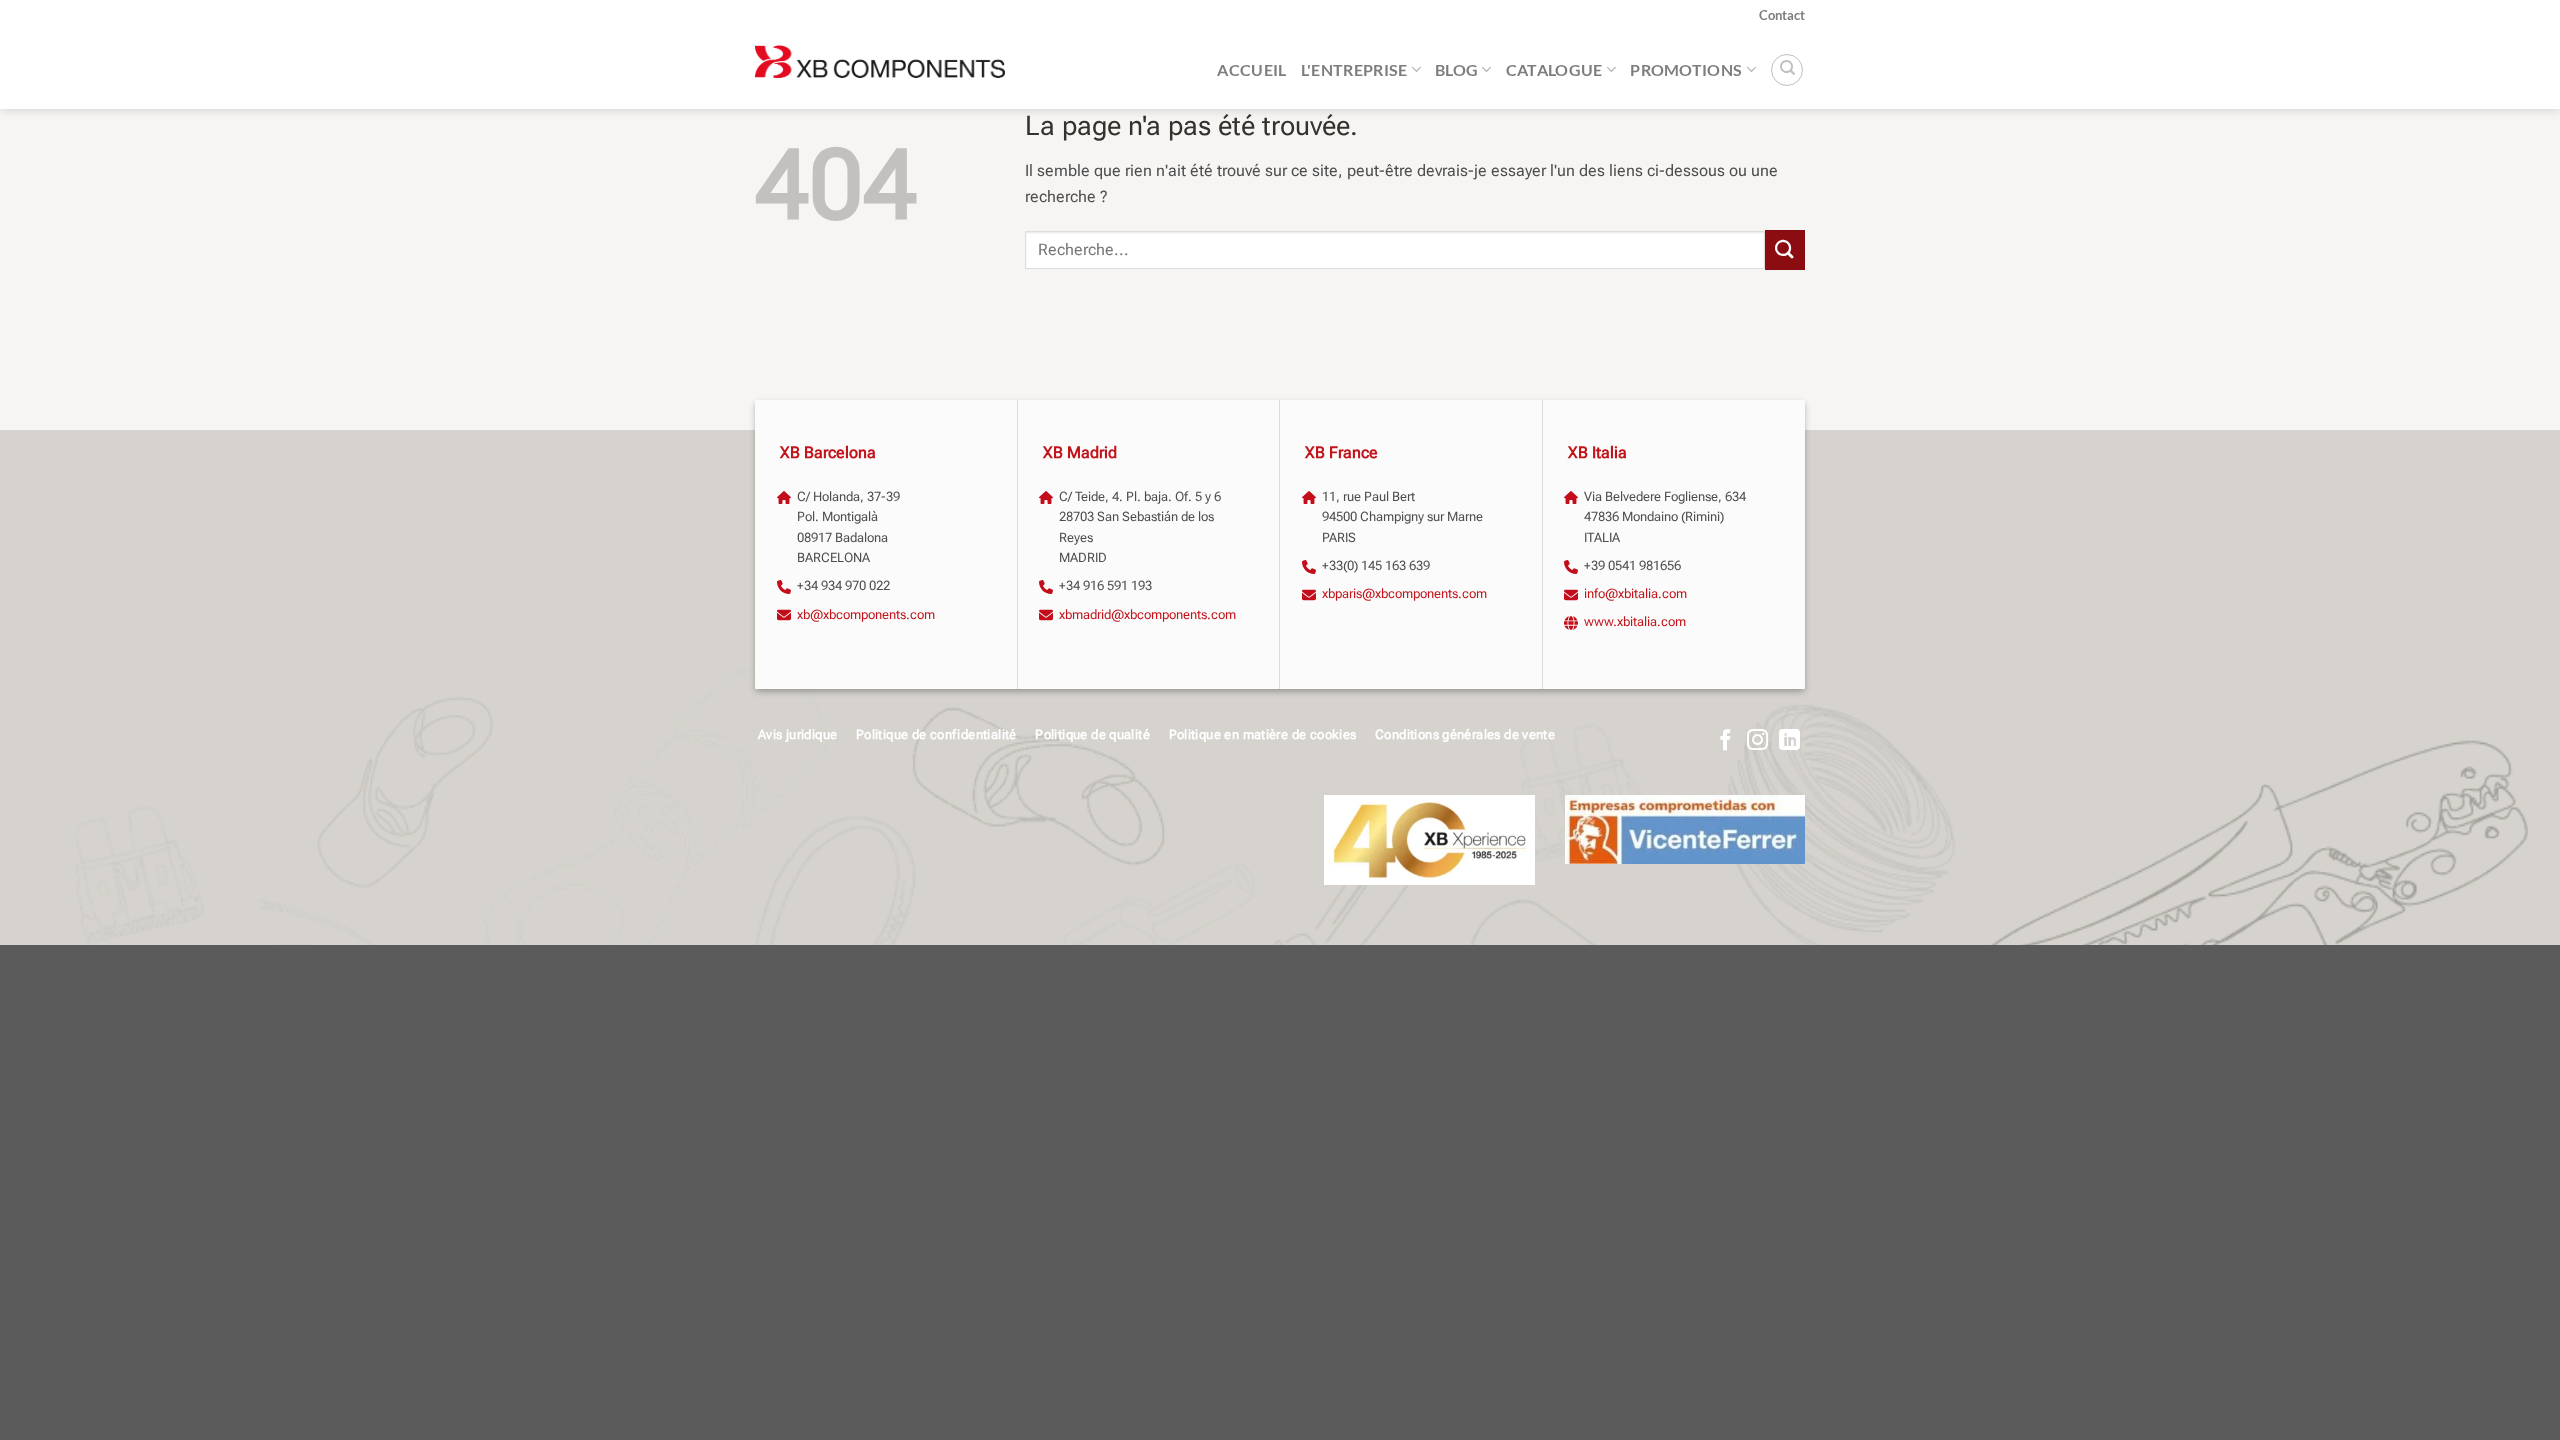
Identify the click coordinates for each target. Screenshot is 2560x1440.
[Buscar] (1787, 70)
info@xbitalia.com (1635, 593)
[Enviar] (1785, 249)
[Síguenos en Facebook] (1725, 741)
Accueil (1251, 69)
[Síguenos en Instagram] (1757, 741)
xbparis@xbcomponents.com (1404, 593)
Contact (1782, 15)
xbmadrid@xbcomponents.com (1147, 614)
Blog (1456, 69)
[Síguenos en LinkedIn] (1789, 741)
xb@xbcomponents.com (866, 614)
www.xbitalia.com (1635, 621)
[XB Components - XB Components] (880, 70)
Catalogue (1554, 69)
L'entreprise (1354, 69)
